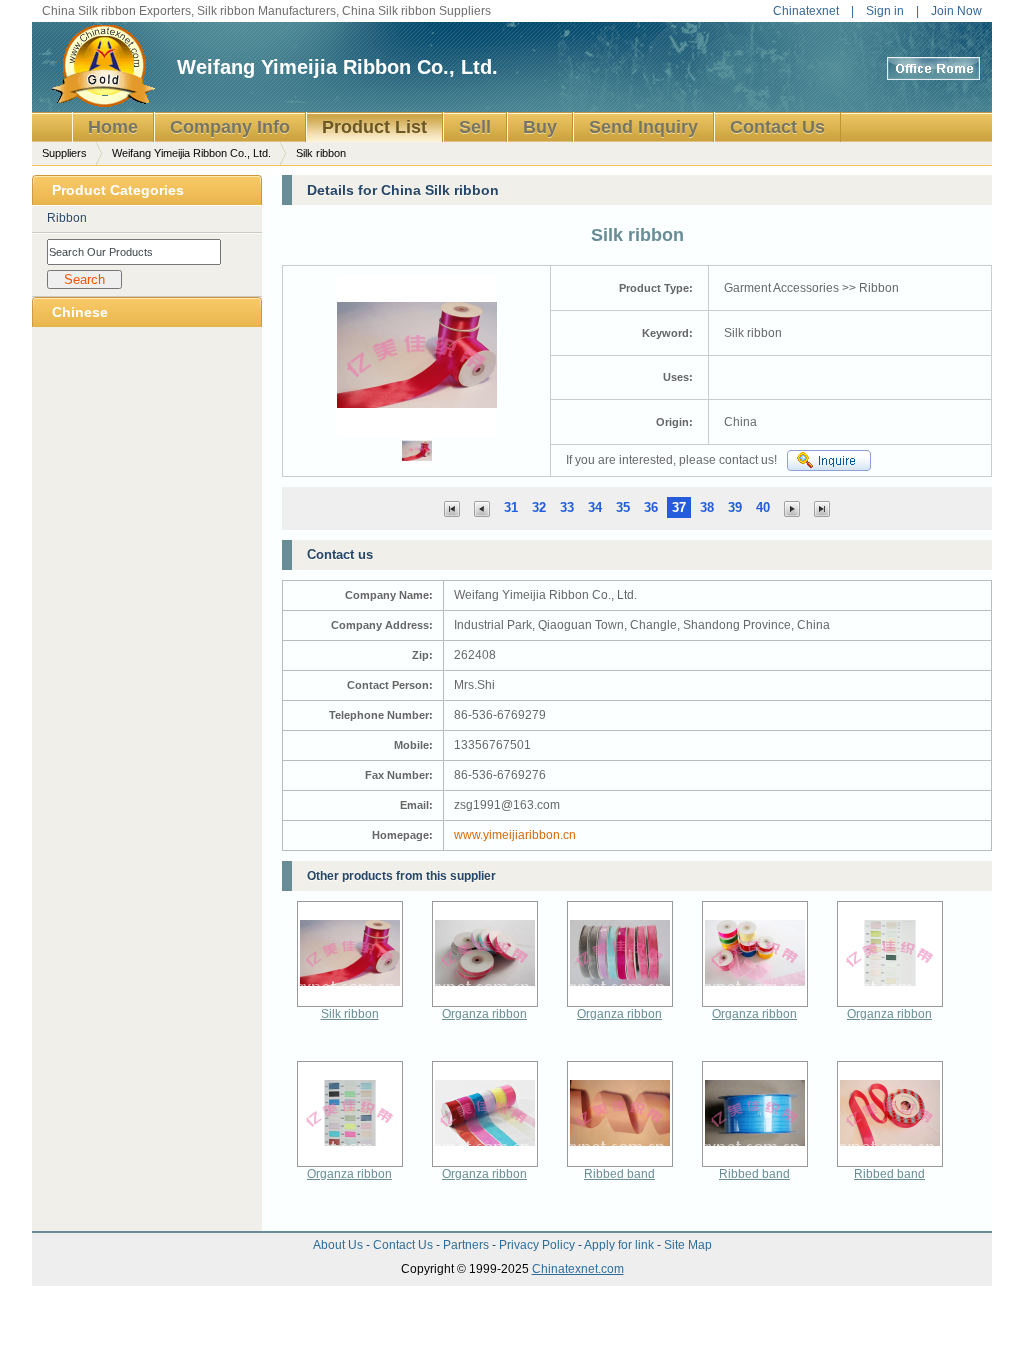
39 (735, 507)
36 (651, 507)
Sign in (885, 11)
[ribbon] (452, 507)
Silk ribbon (350, 1014)
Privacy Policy (538, 1245)
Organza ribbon (484, 1014)
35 (623, 507)
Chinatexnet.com (578, 1269)
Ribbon (67, 218)
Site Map (688, 1245)
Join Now (956, 11)
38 (707, 507)
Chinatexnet (806, 11)
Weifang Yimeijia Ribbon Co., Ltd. (337, 67)
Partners (467, 1245)
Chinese (80, 312)
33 (567, 507)
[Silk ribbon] (482, 507)
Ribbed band (619, 1174)
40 (763, 507)
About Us (339, 1245)
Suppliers (64, 153)
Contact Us (404, 1245)
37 (679, 507)
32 (539, 507)
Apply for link (620, 1245)
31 (511, 507)
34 (595, 507)
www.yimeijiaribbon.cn (515, 835)
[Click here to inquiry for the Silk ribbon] (829, 460)
